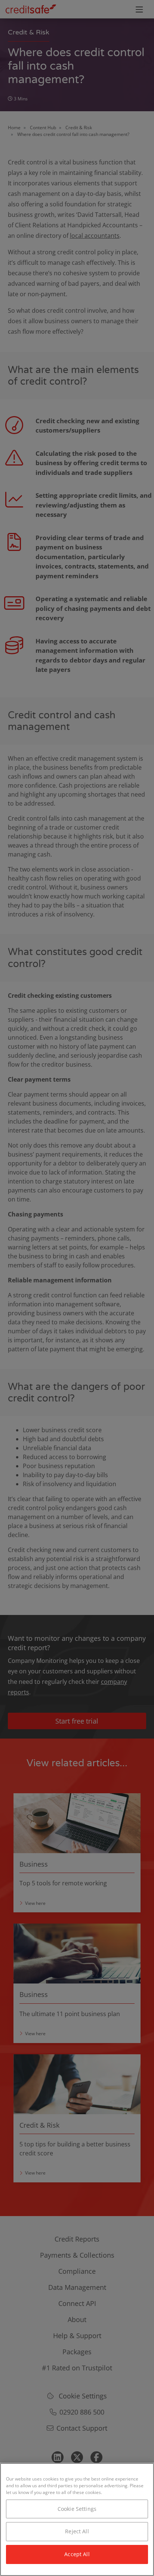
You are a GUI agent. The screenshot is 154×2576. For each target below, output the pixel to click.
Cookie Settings (77, 2509)
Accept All (77, 2554)
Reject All (77, 2531)
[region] (77, 2519)
